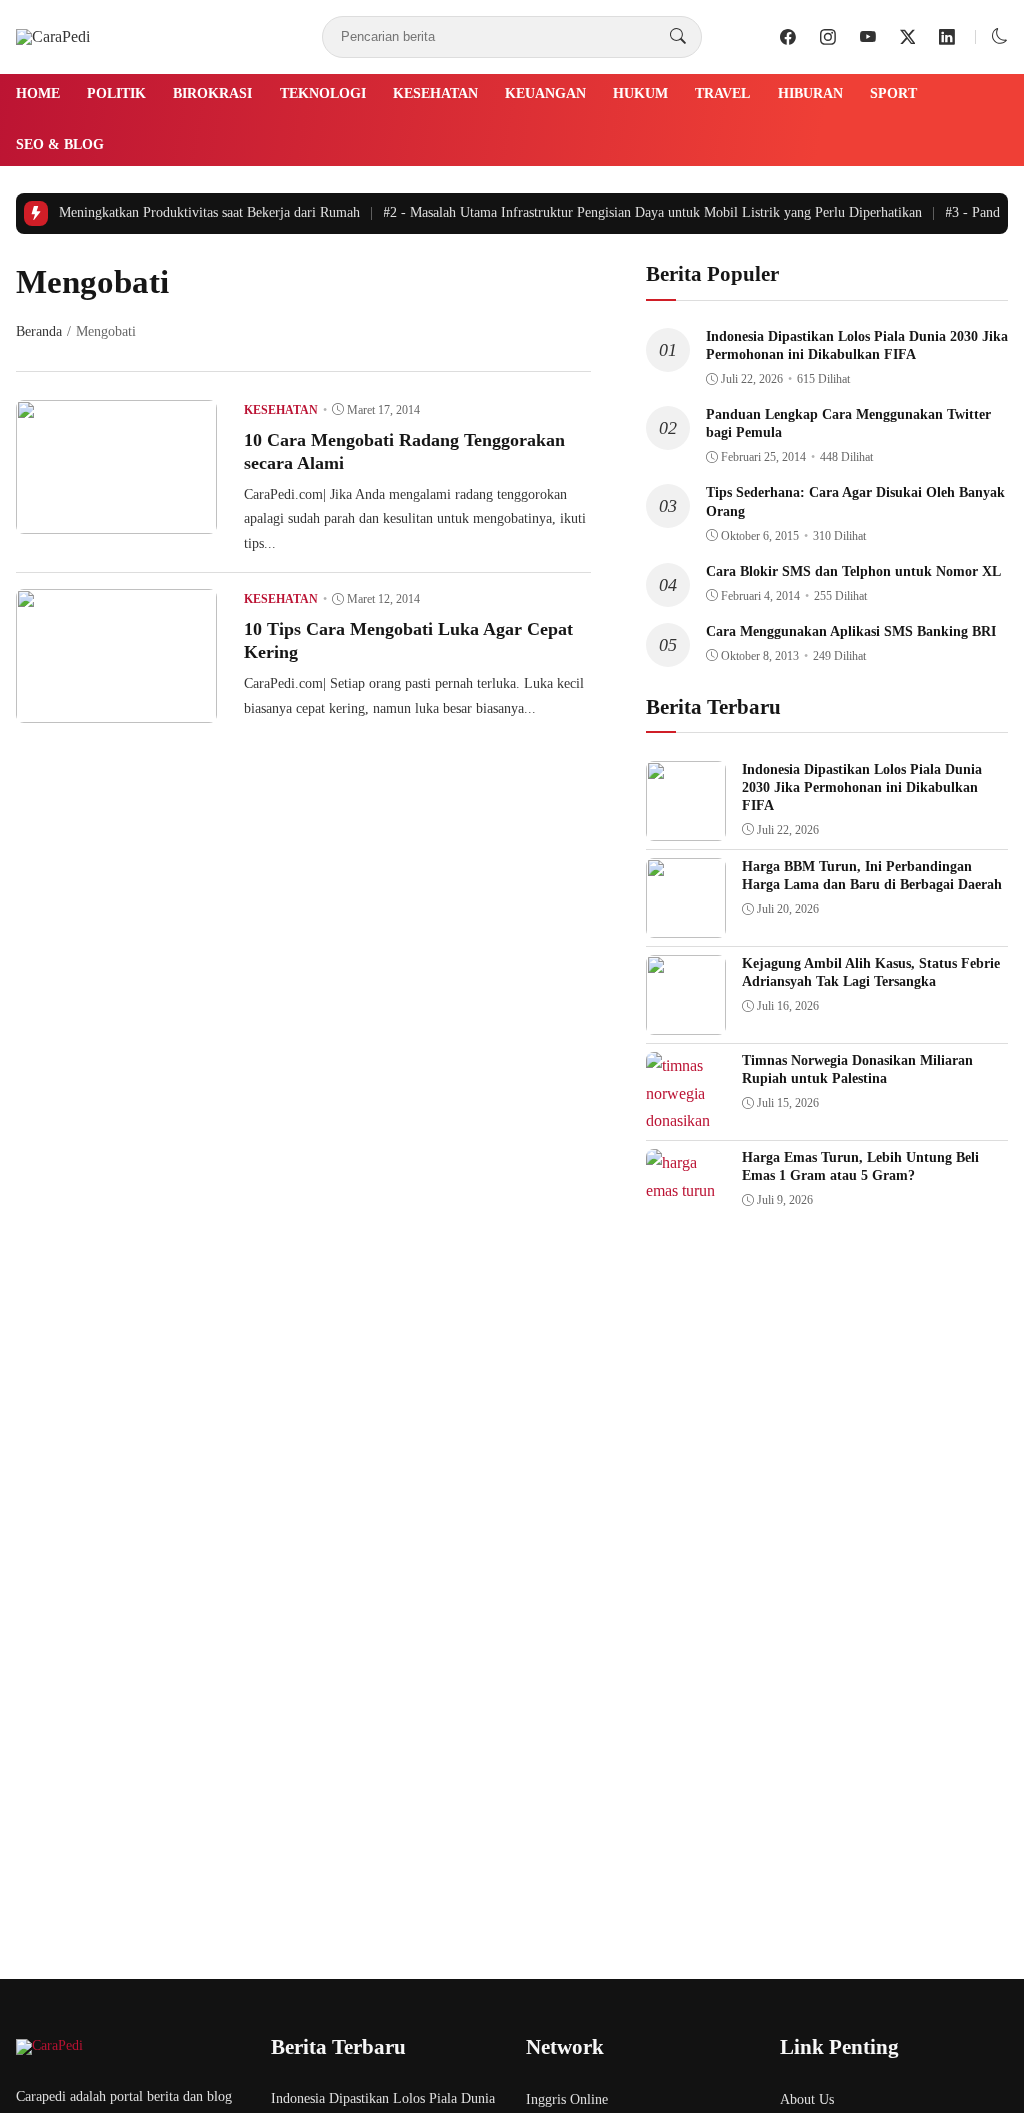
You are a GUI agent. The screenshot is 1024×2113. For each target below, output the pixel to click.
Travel (722, 93)
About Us (807, 2099)
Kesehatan (435, 93)
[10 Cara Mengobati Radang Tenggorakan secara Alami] (116, 519)
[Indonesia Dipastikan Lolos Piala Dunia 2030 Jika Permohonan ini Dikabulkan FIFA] (686, 826)
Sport (893, 93)
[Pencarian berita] (678, 37)
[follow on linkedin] (947, 37)
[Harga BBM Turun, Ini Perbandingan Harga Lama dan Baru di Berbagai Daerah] (686, 923)
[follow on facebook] (788, 37)
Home (38, 93)
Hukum (640, 93)
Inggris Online (567, 2099)
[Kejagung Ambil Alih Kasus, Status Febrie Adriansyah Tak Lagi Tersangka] (686, 1020)
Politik (116, 93)
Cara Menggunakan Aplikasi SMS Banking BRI (851, 631)
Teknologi (323, 93)
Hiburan (810, 93)
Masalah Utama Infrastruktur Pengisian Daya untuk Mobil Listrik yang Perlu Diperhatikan (642, 212)
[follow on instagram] (828, 37)
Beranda (39, 331)
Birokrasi (212, 93)
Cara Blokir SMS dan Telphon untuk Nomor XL (853, 571)
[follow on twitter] (908, 37)
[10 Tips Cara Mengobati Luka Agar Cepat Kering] (116, 708)
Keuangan (545, 93)
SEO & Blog (60, 144)
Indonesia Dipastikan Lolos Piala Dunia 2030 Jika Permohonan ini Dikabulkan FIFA (862, 787)
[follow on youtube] (868, 37)
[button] (1000, 36)
